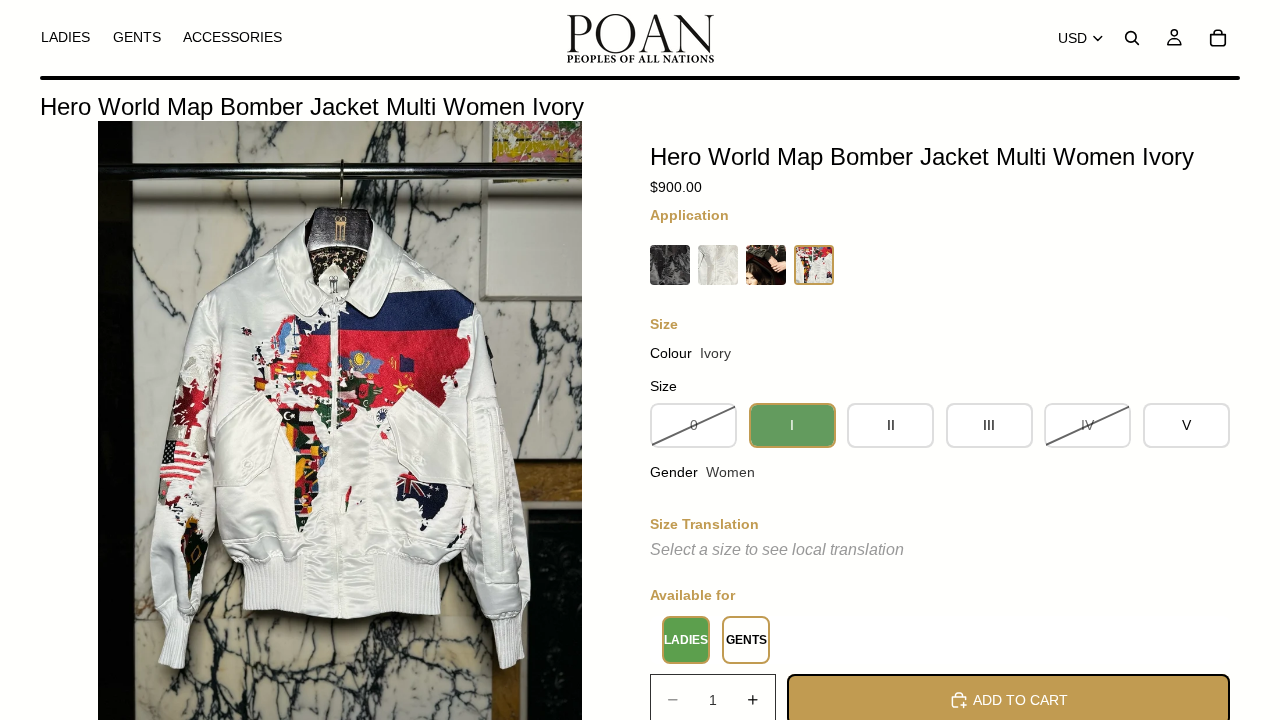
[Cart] (1218, 38)
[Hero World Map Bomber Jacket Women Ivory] (718, 265)
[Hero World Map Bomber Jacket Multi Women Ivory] (814, 265)
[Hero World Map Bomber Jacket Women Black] (670, 265)
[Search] (1132, 38)
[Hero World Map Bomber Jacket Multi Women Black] (766, 265)
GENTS (746, 640)
